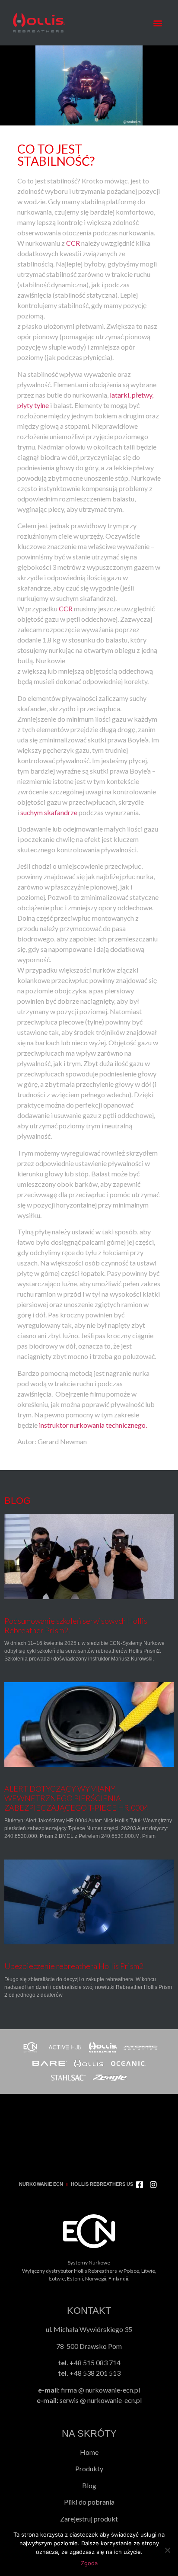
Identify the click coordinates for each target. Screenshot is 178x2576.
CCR (73, 243)
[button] (158, 23)
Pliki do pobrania (89, 2502)
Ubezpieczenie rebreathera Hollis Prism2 (74, 1966)
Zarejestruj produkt (89, 2519)
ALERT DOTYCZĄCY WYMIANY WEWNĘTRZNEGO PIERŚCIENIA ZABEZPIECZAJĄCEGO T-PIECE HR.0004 (76, 1798)
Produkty (89, 2468)
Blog (89, 2485)
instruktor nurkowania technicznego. (93, 1425)
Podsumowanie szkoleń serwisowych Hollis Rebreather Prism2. (76, 1625)
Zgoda (89, 2563)
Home (89, 2452)
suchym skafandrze (49, 812)
